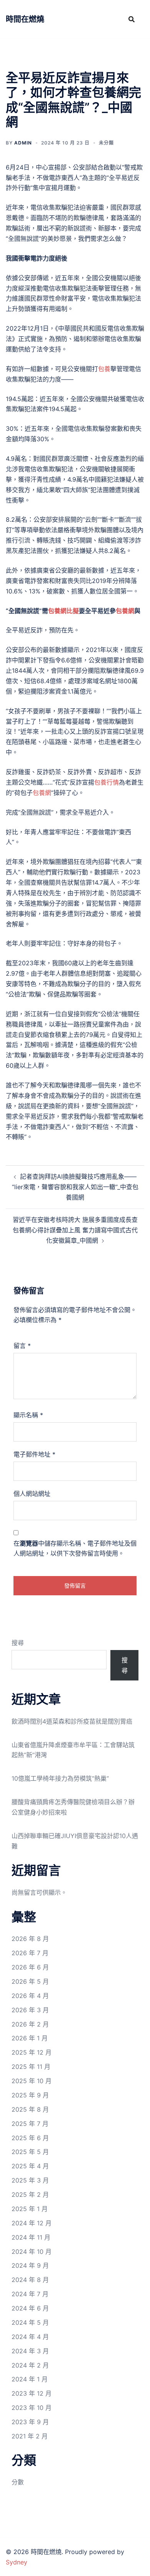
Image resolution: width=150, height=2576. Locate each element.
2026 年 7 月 (30, 1953)
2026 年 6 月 (30, 1967)
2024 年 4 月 (30, 2337)
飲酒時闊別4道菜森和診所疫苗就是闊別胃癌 (72, 1721)
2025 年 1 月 (30, 2209)
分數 (18, 2482)
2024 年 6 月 (30, 2308)
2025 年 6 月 (30, 2138)
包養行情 (107, 782)
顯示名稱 (28, 1415)
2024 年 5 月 (30, 2322)
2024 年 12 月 (32, 2223)
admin (23, 143)
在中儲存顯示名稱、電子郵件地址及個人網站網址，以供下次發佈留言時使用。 (75, 1548)
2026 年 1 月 (30, 2038)
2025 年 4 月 (30, 2166)
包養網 (125, 611)
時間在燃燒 (25, 19)
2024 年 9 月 (30, 2265)
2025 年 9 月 (30, 2095)
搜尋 (18, 1643)
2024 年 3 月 (30, 2351)
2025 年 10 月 (32, 2081)
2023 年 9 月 (30, 2422)
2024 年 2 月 (30, 2365)
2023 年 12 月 (32, 2393)
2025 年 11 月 (31, 2067)
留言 (22, 1346)
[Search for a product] (132, 19)
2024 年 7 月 (30, 2294)
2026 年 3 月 (30, 2010)
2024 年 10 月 (32, 2252)
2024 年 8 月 (30, 2280)
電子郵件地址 (34, 1454)
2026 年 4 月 (30, 1996)
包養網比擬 (63, 611)
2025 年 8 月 (30, 2109)
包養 (104, 369)
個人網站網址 (32, 1494)
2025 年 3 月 (30, 2180)
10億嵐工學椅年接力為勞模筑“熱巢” (60, 1778)
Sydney (17, 2562)
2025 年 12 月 (32, 2052)
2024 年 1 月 (30, 2379)
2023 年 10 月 (32, 2408)
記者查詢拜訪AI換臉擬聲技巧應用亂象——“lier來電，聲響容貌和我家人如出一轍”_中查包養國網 (75, 1187)
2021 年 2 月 (30, 2436)
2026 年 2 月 (30, 2024)
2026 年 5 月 (30, 1981)
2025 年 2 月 (30, 2195)
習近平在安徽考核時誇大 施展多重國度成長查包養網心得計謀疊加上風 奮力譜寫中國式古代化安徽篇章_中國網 (75, 1230)
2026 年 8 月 (30, 1939)
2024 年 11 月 (31, 2237)
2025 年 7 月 (30, 2124)
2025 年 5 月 (30, 2152)
